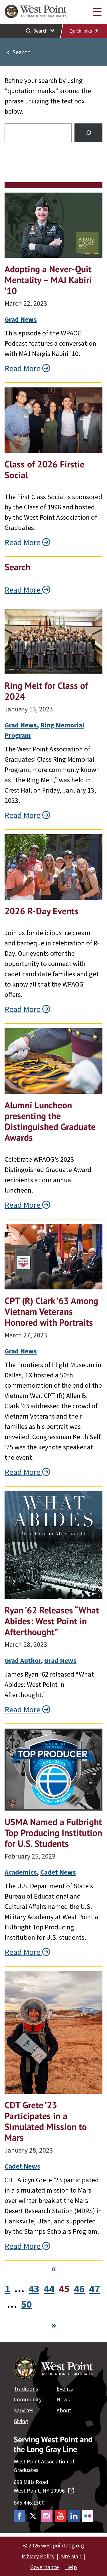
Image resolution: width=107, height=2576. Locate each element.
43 (34, 2289)
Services (23, 2410)
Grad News (21, 319)
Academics (21, 1872)
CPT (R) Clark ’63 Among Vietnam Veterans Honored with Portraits (51, 1311)
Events (65, 2388)
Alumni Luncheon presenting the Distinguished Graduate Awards (50, 1121)
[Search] (88, 133)
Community (28, 2399)
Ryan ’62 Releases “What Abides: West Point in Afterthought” (52, 1621)
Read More (23, 368)
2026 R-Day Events (42, 911)
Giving (21, 2421)
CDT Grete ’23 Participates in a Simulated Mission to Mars (46, 2121)
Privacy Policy (38, 2556)
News (63, 2399)
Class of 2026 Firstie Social (45, 469)
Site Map (71, 2556)
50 (27, 2304)
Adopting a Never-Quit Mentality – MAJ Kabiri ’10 (48, 280)
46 (79, 2289)
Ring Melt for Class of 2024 (46, 691)
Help (71, 2567)
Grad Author (23, 1660)
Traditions (26, 2388)
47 (94, 2289)
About (64, 2410)
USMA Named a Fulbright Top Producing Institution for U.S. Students (53, 1833)
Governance (45, 2567)
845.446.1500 (29, 2502)
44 (49, 2289)
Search (18, 567)
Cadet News (58, 1872)
